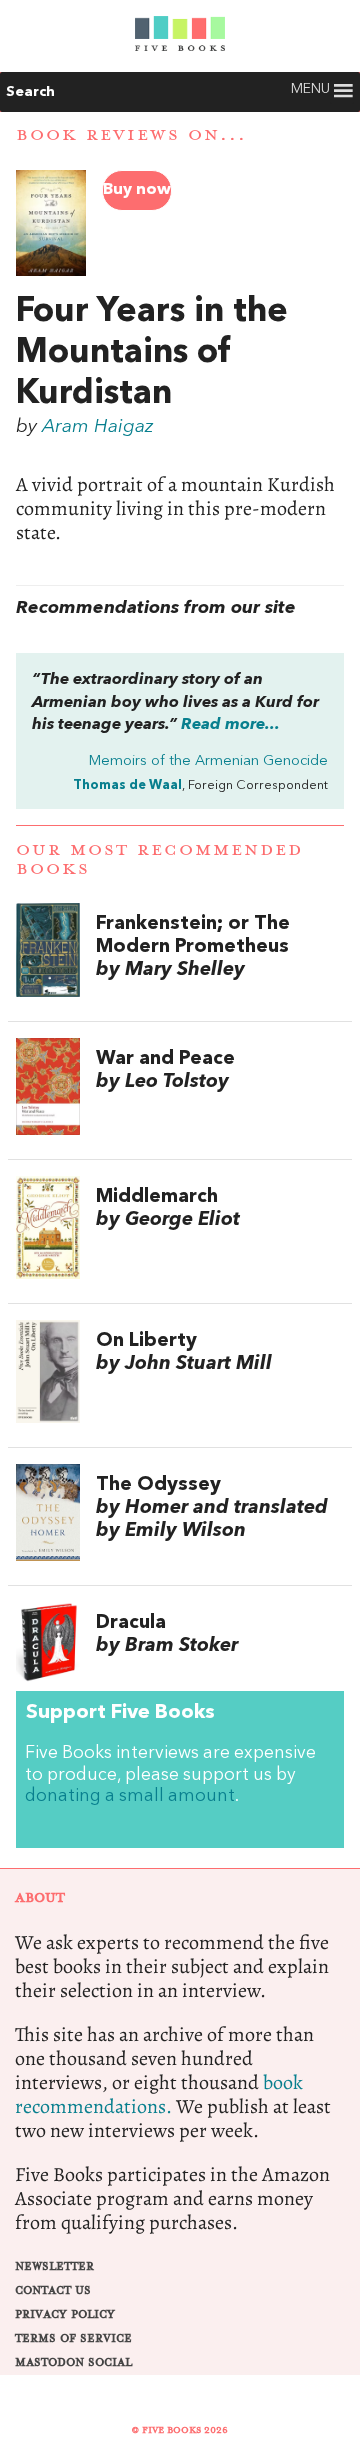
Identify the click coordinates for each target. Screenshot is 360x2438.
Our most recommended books (159, 859)
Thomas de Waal (127, 785)
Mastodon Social (73, 2362)
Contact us (53, 2290)
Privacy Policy (65, 2314)
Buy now (137, 190)
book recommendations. (159, 2094)
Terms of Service (73, 2338)
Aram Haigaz (97, 427)
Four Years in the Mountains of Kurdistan (152, 353)
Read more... (230, 725)
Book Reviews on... (131, 135)
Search (30, 92)
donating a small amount (130, 1796)
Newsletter (54, 2266)
